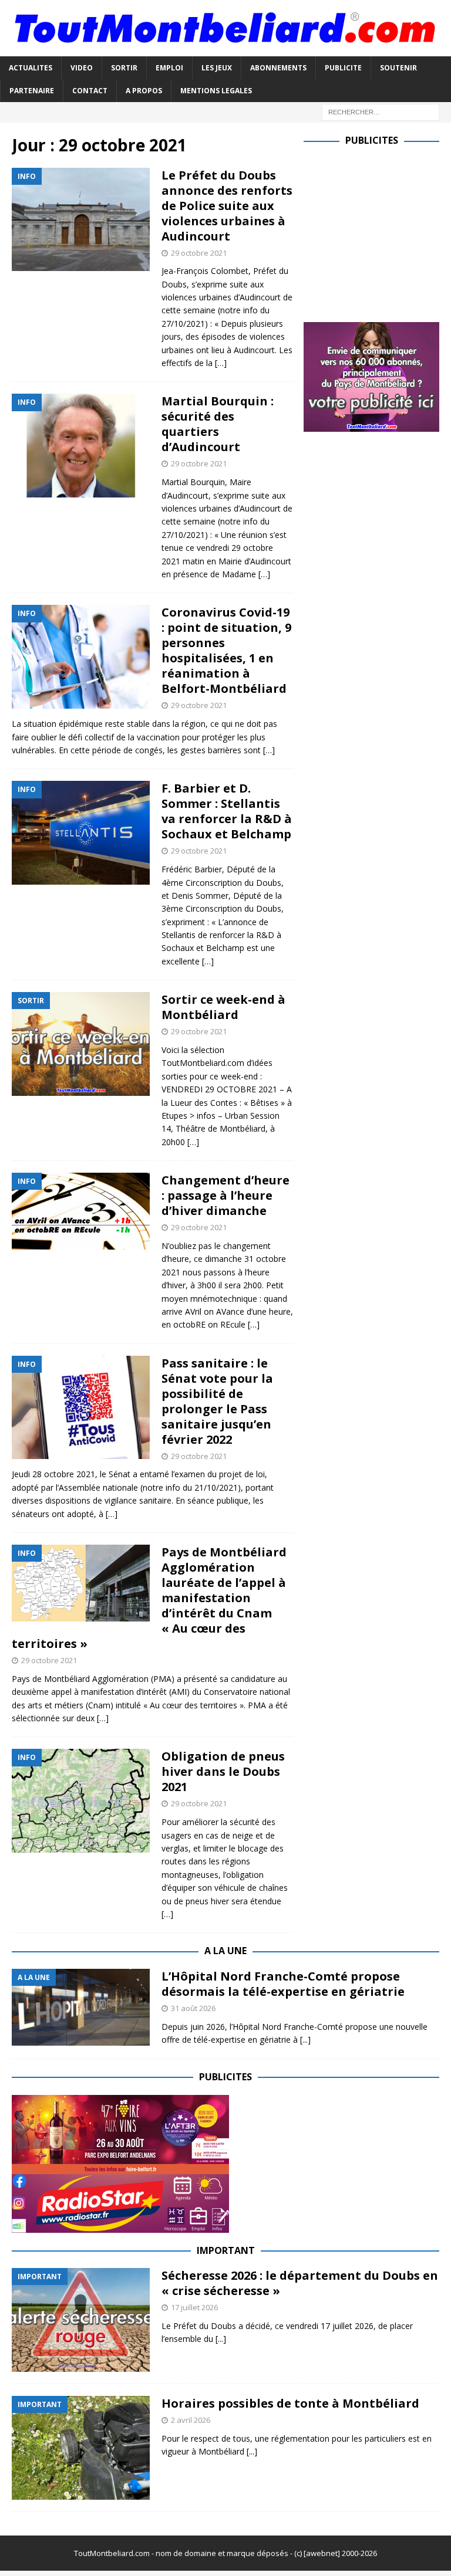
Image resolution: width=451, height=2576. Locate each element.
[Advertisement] (377, 232)
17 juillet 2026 (194, 2307)
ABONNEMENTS (278, 68)
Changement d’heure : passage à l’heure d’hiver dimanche (225, 1195)
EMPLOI (169, 68)
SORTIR (124, 68)
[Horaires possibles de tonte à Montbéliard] (81, 2448)
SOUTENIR (398, 68)
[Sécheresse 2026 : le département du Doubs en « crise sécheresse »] (81, 2320)
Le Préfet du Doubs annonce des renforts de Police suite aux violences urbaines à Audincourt (227, 206)
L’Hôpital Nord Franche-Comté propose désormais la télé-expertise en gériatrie (283, 1984)
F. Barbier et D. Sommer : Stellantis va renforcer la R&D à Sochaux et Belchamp (227, 811)
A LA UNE (225, 1951)
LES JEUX (217, 68)
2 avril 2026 (191, 2420)
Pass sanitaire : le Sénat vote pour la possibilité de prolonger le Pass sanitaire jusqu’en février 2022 (217, 1401)
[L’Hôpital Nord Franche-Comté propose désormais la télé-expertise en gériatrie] (81, 2007)
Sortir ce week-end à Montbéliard (223, 1007)
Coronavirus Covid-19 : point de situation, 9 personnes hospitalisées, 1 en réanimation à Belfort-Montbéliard (226, 650)
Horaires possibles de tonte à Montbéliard (290, 2403)
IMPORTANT (226, 2250)
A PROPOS (144, 91)
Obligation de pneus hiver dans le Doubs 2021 (223, 1771)
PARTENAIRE (32, 91)
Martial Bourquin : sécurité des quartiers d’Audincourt (218, 424)
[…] (221, 363)
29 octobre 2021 (199, 253)
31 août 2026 (193, 2008)
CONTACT (90, 91)
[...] (305, 2040)
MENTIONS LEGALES (216, 91)
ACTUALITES (31, 68)
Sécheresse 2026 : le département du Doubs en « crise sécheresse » (300, 2283)
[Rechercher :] (381, 111)
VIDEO (82, 68)
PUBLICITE (343, 68)
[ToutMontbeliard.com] (225, 49)
